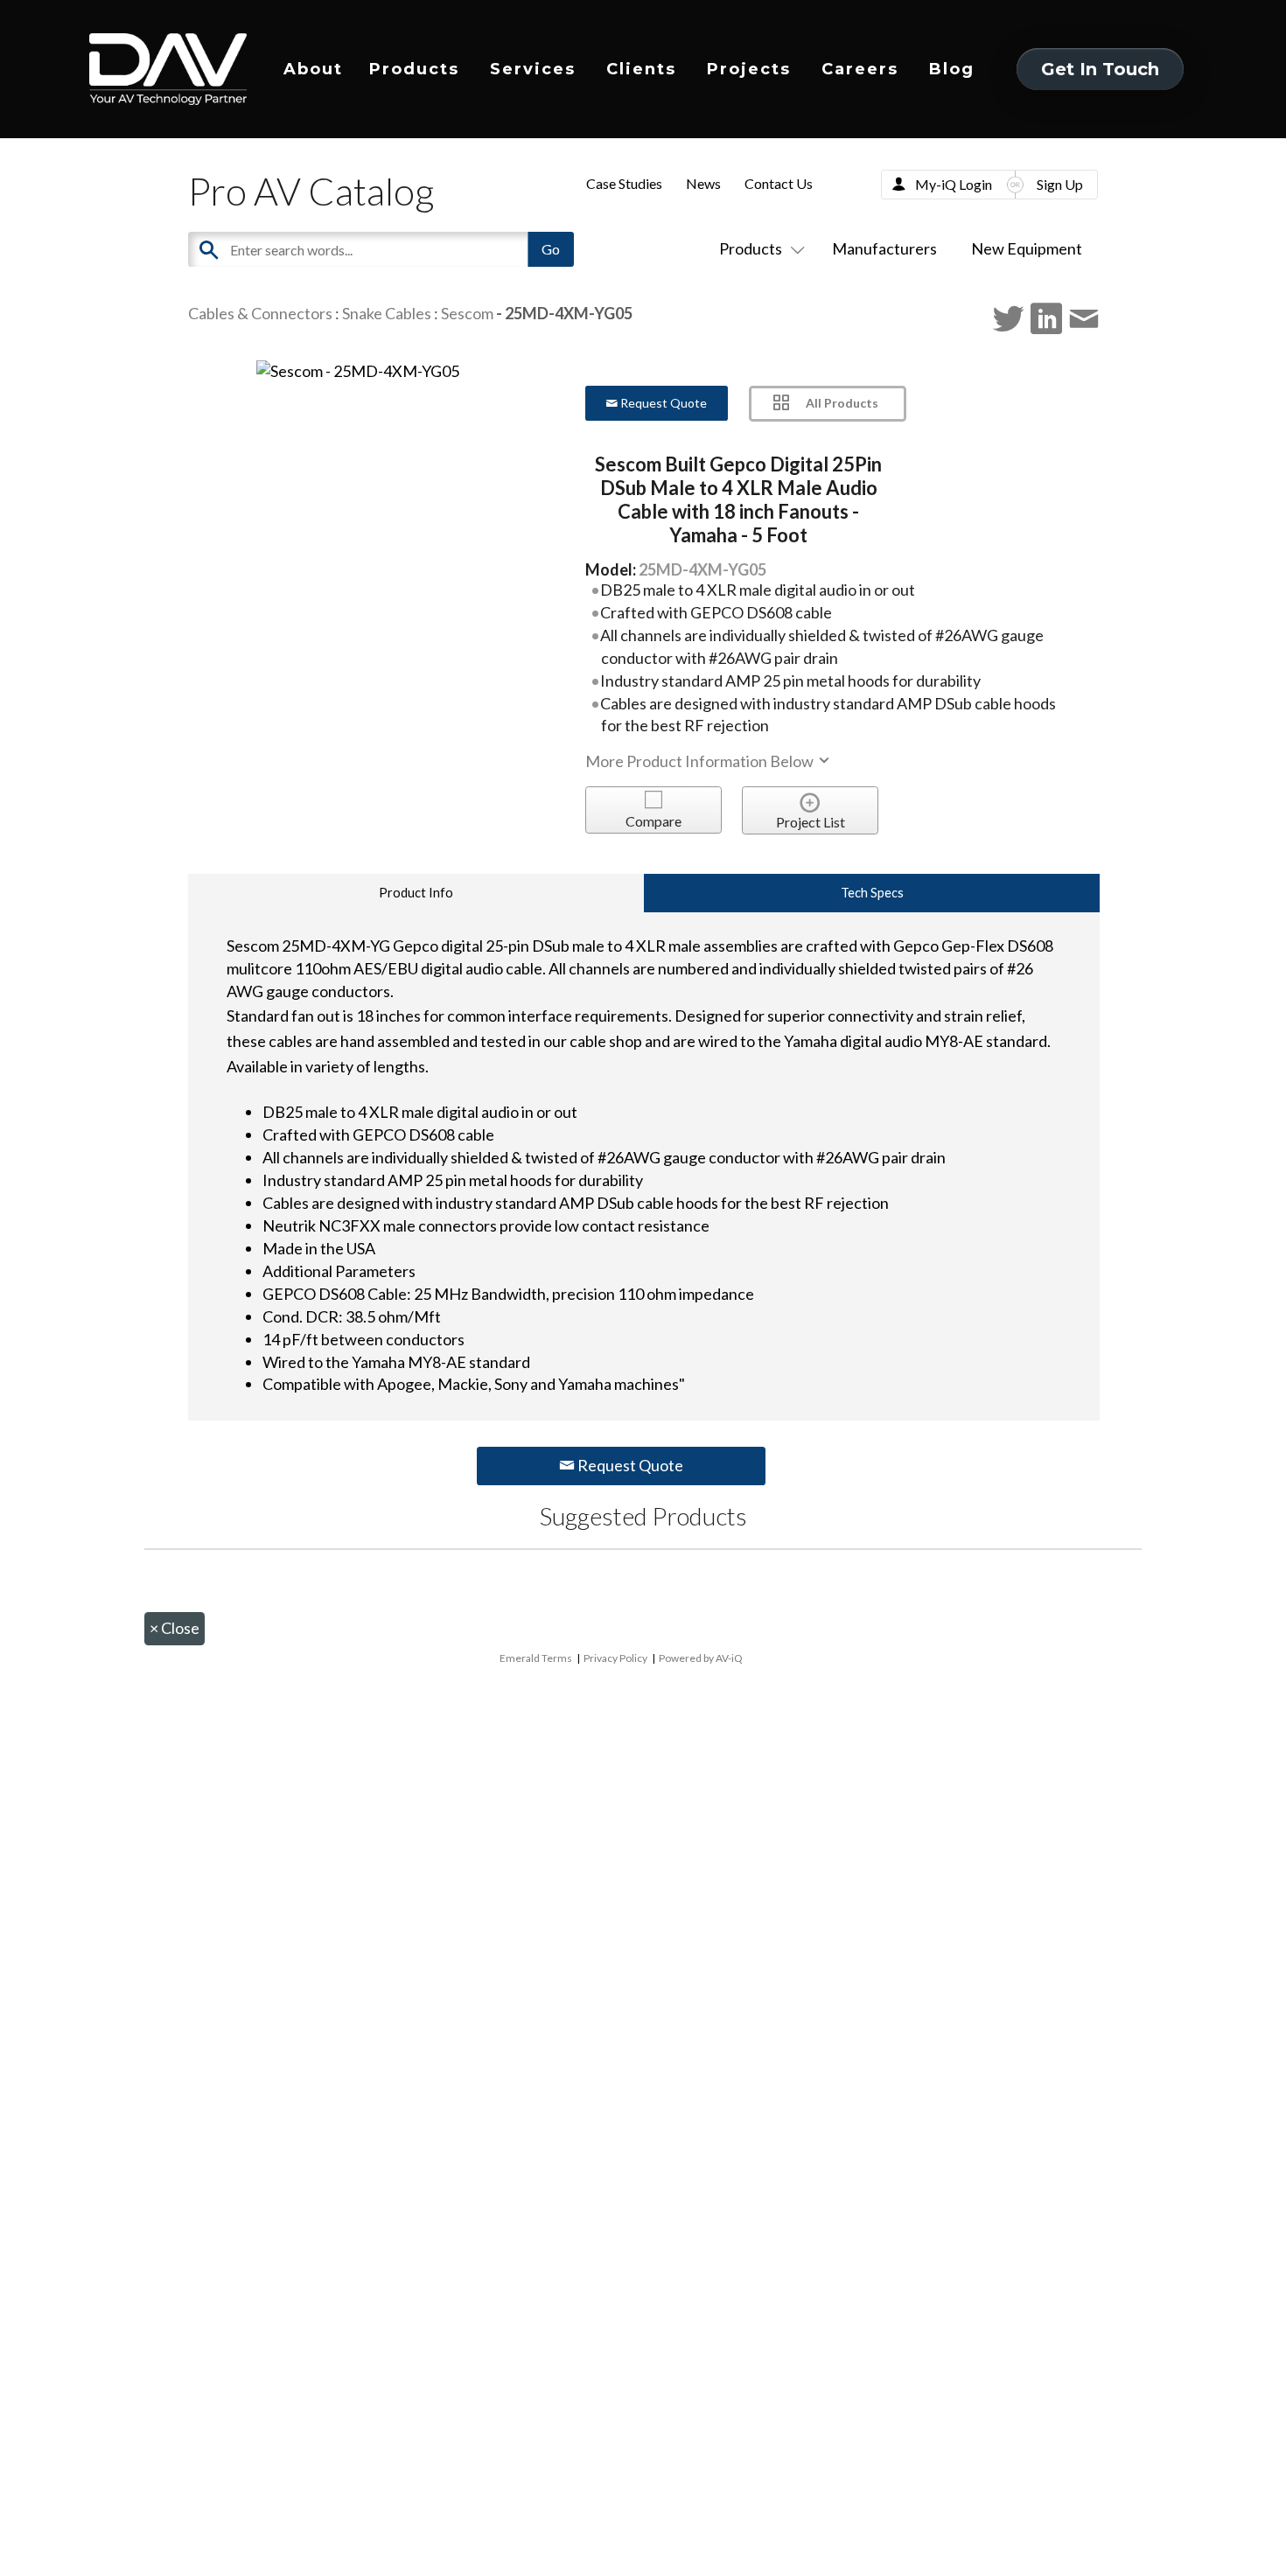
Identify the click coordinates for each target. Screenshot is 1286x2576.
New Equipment (1027, 248)
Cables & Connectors (260, 313)
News (703, 183)
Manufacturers (884, 248)
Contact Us (779, 183)
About (313, 69)
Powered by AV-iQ (701, 1658)
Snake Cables (387, 313)
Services (533, 69)
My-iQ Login (954, 184)
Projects (749, 69)
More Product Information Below (701, 761)
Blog (952, 69)
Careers (860, 69)
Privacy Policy (615, 1658)
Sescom (467, 313)
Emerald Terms (536, 1658)
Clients (641, 69)
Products (414, 69)
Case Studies (624, 183)
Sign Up (1060, 184)
